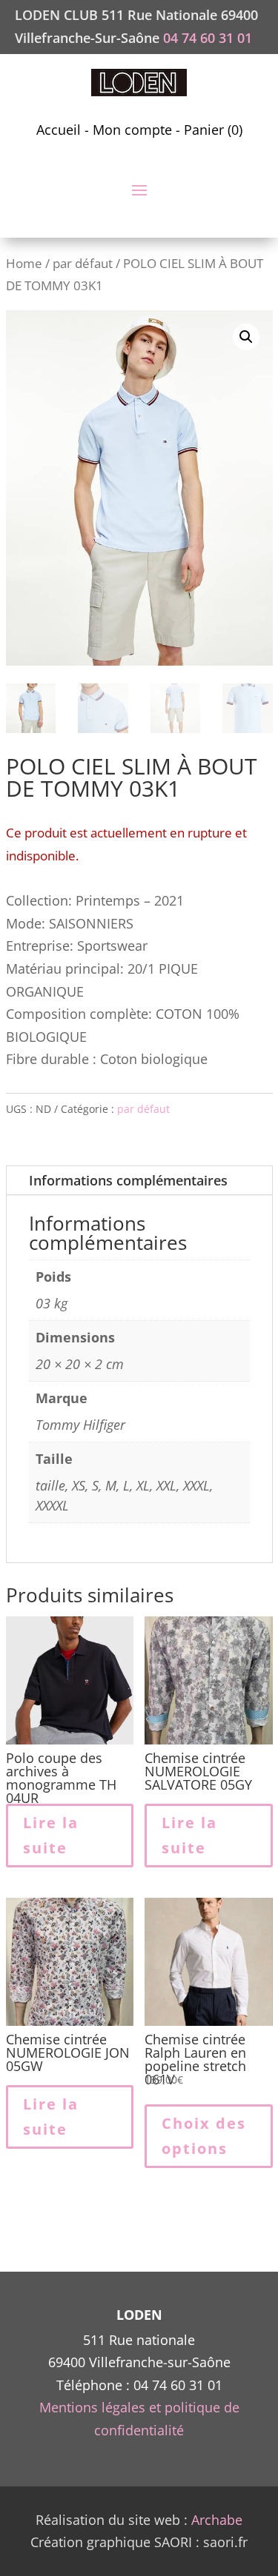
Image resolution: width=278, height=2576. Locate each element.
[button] (246, 337)
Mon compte (132, 130)
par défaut (83, 263)
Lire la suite (51, 1835)
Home (24, 263)
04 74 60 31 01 (208, 38)
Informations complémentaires (128, 1180)
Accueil (59, 130)
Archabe (217, 2520)
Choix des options (204, 2136)
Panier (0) (213, 130)
